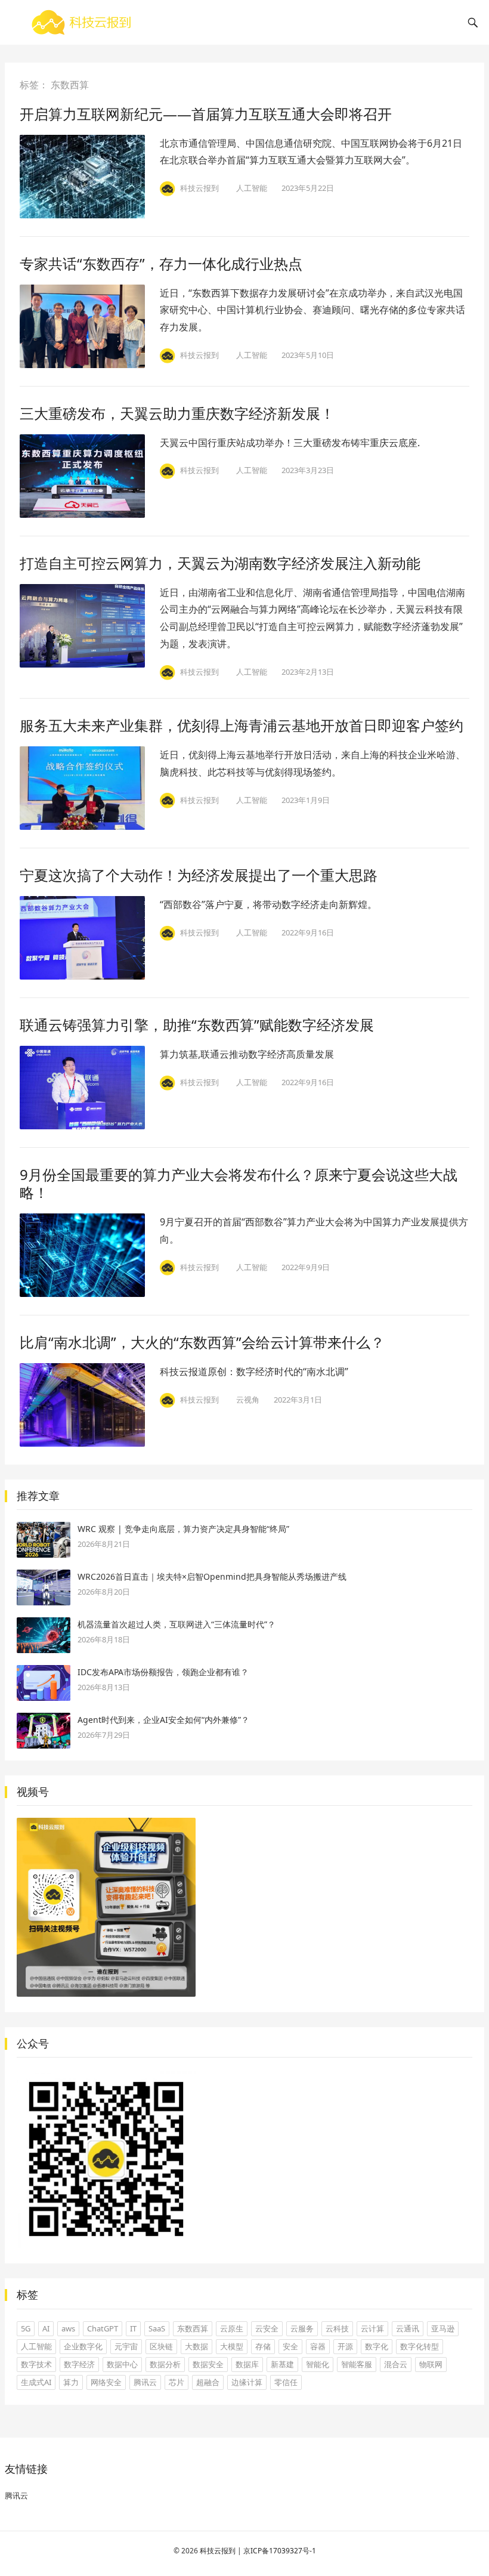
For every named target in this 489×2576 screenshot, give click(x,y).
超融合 (208, 2382)
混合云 (396, 2364)
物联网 (431, 2364)
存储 (263, 2346)
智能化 (318, 2364)
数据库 (247, 2364)
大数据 (196, 2346)
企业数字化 (83, 2346)
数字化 (377, 2346)
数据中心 (122, 2364)
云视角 (248, 1400)
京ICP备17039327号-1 (280, 2551)
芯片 (177, 2382)
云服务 (302, 2328)
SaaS (157, 2328)
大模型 (232, 2346)
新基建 (282, 2364)
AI (46, 2328)
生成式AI (36, 2382)
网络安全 (106, 2382)
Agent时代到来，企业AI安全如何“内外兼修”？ (163, 1720)
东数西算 (193, 2328)
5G (26, 2328)
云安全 (267, 2328)
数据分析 (165, 2364)
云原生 (232, 2328)
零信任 (286, 2382)
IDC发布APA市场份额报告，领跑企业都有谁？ (163, 1672)
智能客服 (357, 2364)
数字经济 (79, 2364)
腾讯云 (145, 2382)
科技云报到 (218, 2551)
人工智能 (252, 188)
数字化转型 (420, 2346)
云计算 (372, 2328)
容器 (318, 2346)
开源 (345, 2346)
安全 (290, 2346)
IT (133, 2328)
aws (68, 2328)
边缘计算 (247, 2382)
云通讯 (408, 2328)
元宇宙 (126, 2346)
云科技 (337, 2328)
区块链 (161, 2346)
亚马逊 (443, 2328)
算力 (71, 2382)
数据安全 (208, 2364)
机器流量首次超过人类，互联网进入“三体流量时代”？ (177, 1624)
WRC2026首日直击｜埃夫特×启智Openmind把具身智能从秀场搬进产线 (212, 1576)
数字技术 (36, 2364)
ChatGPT (103, 2328)
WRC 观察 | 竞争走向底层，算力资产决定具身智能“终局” (183, 1529)
